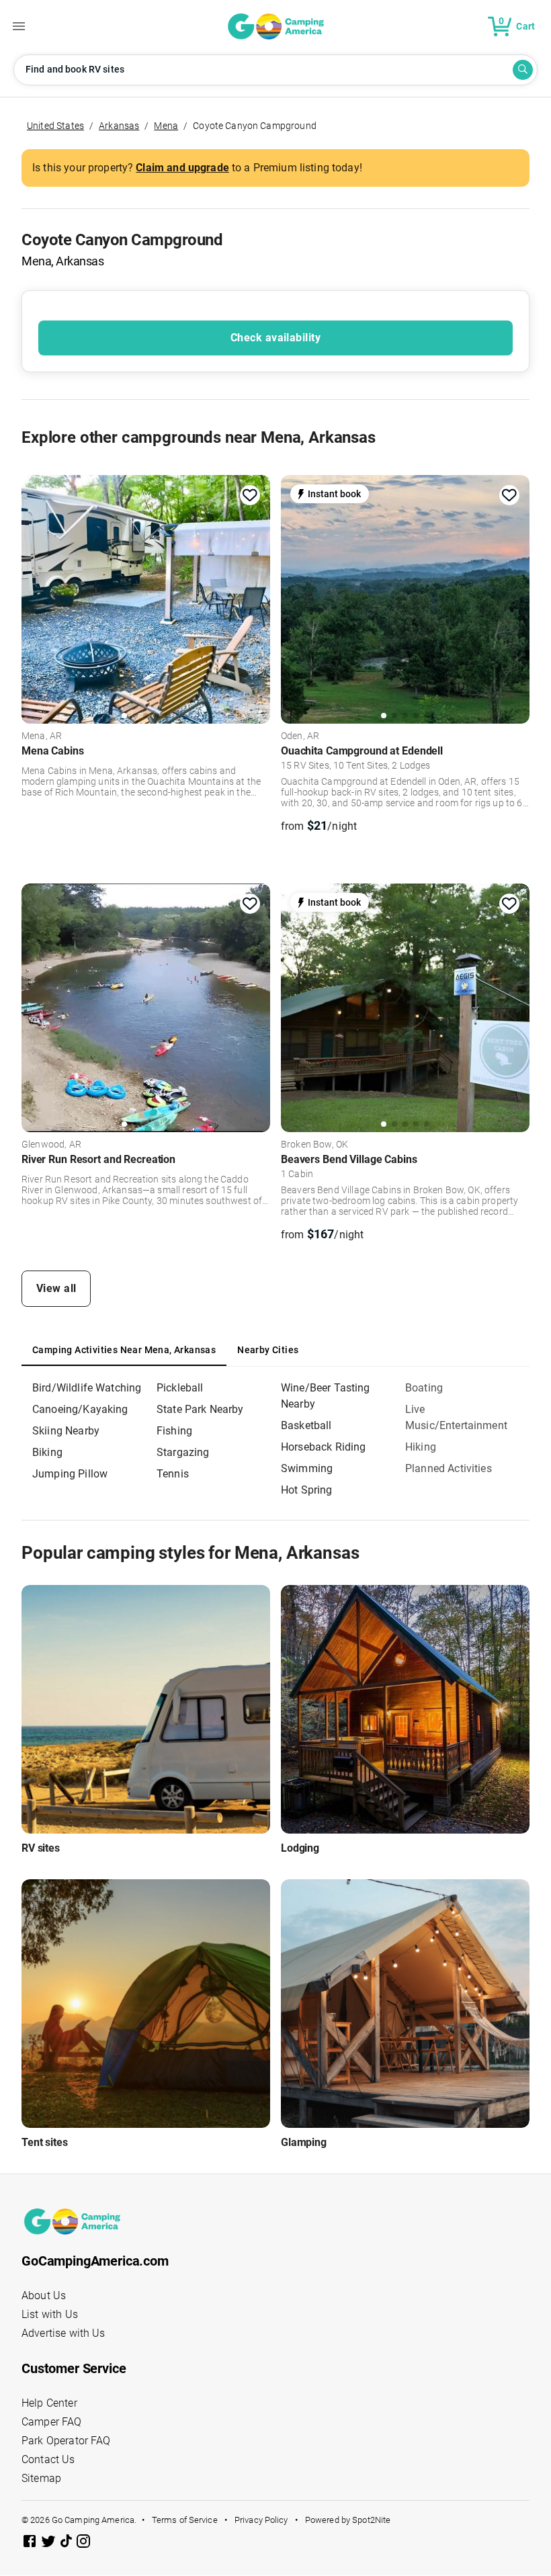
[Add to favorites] (250, 495)
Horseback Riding (323, 1447)
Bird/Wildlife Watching (87, 1388)
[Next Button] (255, 597)
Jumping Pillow (70, 1474)
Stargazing (183, 1452)
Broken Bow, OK (314, 1145)
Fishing (174, 1431)
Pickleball (180, 1388)
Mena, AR (42, 736)
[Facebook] (31, 2543)
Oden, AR (300, 736)
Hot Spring (307, 1490)
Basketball (306, 1425)
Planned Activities (449, 1468)
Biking (47, 1452)
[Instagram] (83, 2543)
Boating (424, 1388)
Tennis (173, 1474)
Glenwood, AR (51, 1145)
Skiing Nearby (66, 1431)
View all (56, 1288)
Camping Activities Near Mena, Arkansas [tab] (124, 1350)
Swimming (307, 1468)
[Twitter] (50, 2543)
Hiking (421, 1447)
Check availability (275, 338)
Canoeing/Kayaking (80, 1409)
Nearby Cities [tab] (268, 1350)
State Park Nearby (200, 1409)
